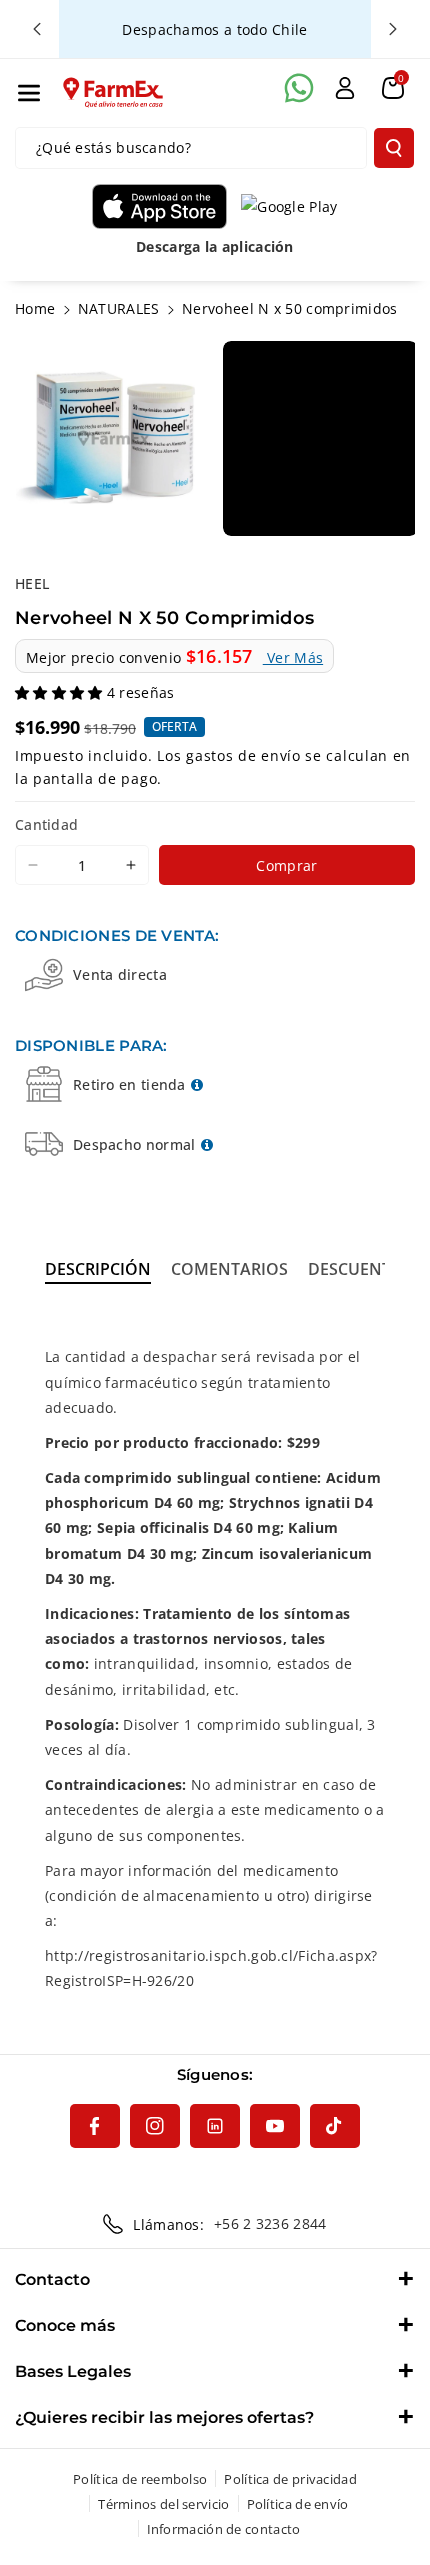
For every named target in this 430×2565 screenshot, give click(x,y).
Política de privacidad (290, 2479)
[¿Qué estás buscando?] (394, 148)
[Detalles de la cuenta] (345, 88)
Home (35, 308)
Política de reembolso (140, 2479)
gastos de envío (243, 755)
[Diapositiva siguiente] (393, 29)
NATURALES (119, 308)
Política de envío (298, 2504)
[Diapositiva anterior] (37, 29)
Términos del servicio (163, 2504)
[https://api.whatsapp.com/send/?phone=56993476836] (299, 88)
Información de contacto (224, 2529)
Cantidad (46, 824)
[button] (29, 93)
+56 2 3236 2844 (270, 2223)
